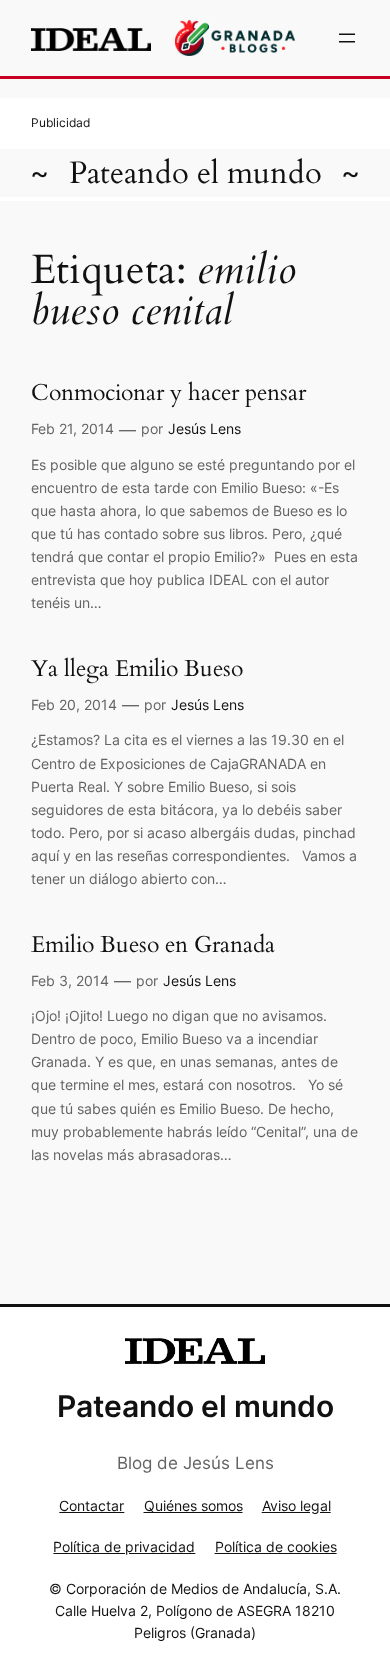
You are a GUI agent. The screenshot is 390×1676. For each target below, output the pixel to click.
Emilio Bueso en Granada (153, 944)
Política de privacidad (124, 1546)
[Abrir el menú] (347, 38)
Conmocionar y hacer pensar (168, 392)
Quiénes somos (193, 1505)
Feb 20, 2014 (74, 704)
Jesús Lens (204, 428)
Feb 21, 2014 (72, 428)
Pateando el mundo (195, 173)
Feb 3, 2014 (70, 980)
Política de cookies (276, 1546)
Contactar (91, 1505)
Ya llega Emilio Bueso (137, 668)
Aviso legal (296, 1505)
